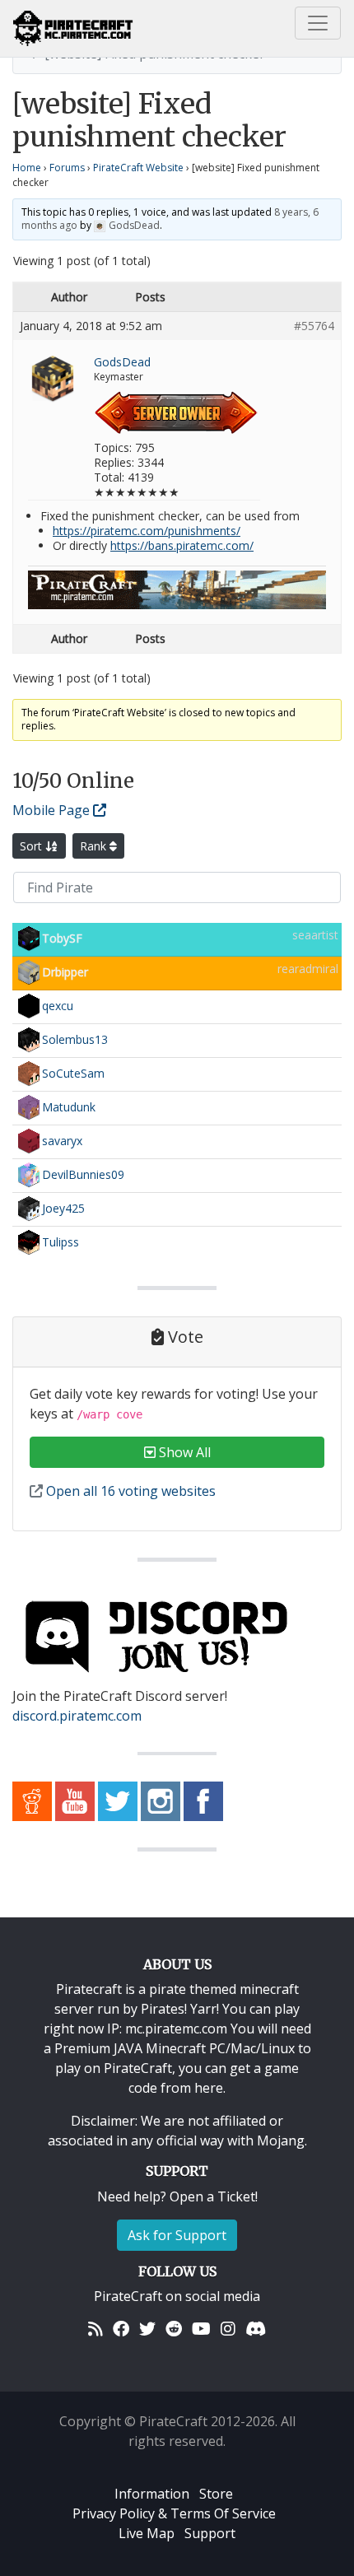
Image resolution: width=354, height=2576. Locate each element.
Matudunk (69, 1107)
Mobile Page (53, 810)
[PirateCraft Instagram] (161, 1800)
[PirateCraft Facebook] (203, 1800)
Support (210, 2533)
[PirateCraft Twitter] (118, 1800)
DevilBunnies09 (83, 1174)
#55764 (314, 326)
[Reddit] (174, 2329)
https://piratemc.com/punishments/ (147, 531)
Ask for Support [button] (177, 2235)
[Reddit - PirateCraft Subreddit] (32, 1800)
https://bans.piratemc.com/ (182, 545)
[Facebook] (121, 2329)
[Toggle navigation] (318, 23)
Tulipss (61, 1242)
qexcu (58, 1006)
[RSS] (95, 2329)
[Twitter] (147, 2329)
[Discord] (256, 2329)
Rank (95, 846)
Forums (67, 168)
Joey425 (63, 1208)
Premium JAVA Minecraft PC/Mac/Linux (175, 2048)
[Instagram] (228, 2329)
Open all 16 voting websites (129, 1491)
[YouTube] (201, 2329)
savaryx (62, 1141)
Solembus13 (75, 1039)
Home (27, 168)
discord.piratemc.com (77, 1716)
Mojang (281, 2140)
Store (216, 2494)
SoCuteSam (73, 1073)
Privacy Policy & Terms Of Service (174, 2513)
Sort (33, 846)
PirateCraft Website (138, 168)
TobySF (62, 938)
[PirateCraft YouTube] (75, 1800)
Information (152, 2494)
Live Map (147, 2533)
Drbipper (65, 972)
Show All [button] (183, 1452)
